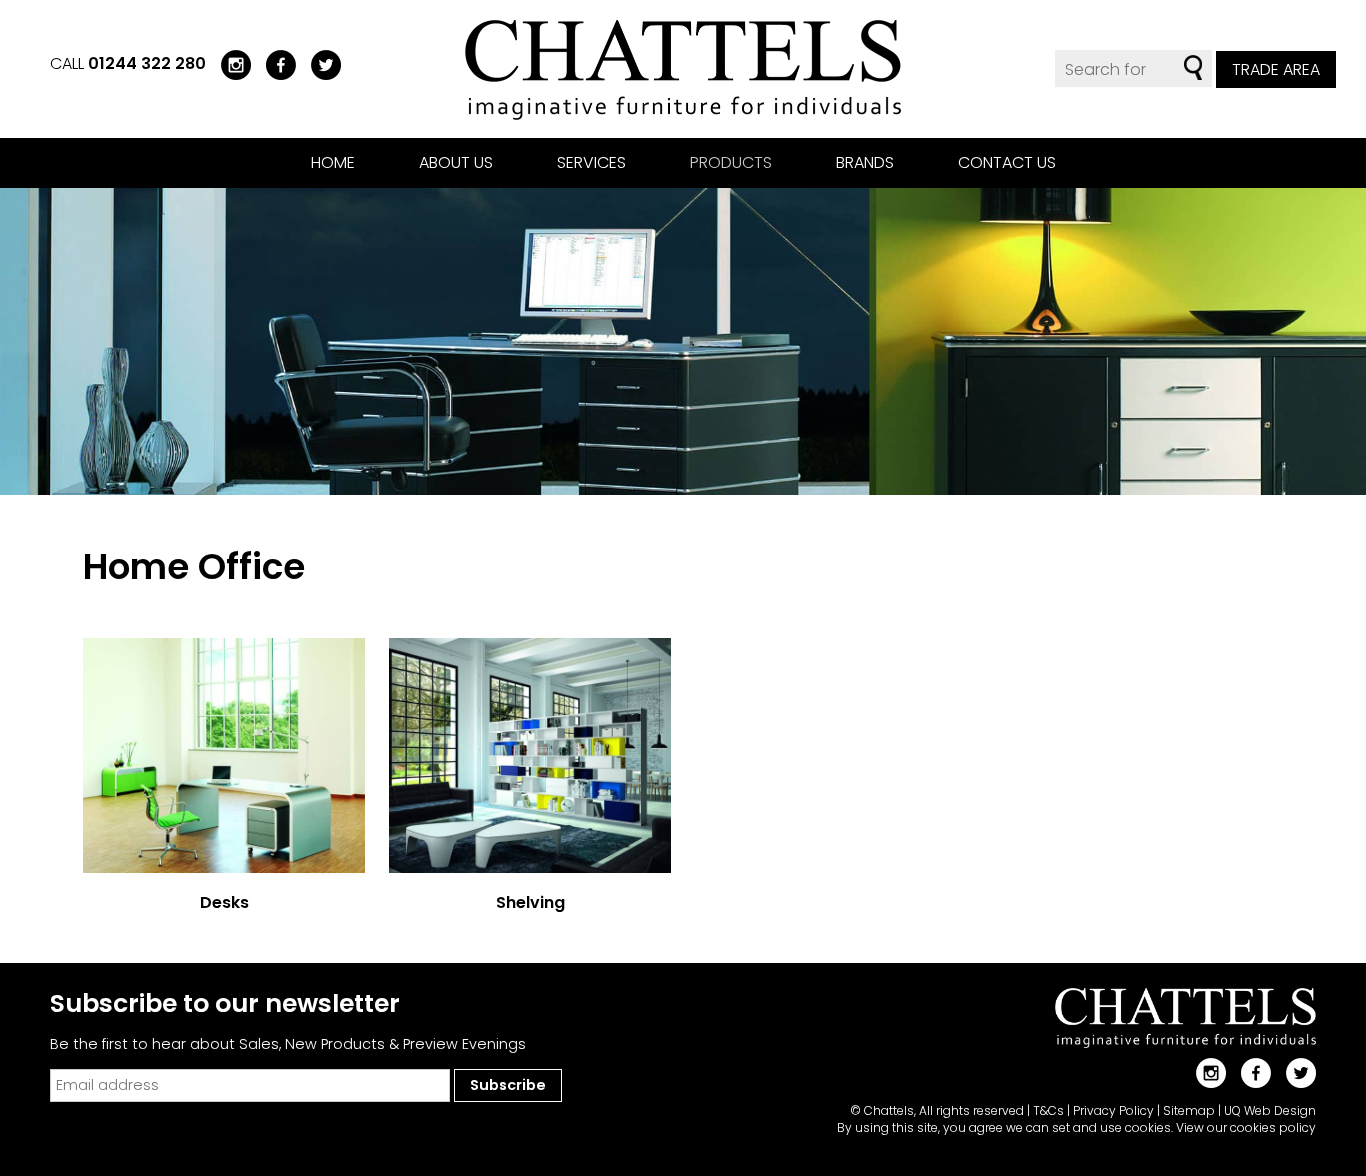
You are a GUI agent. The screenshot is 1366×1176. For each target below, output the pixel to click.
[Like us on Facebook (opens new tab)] (273, 63)
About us (456, 162)
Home (333, 162)
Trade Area (1276, 69)
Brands (865, 162)
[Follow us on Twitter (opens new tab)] (318, 63)
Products (731, 162)
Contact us (1007, 162)
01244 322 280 (147, 63)
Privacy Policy (1113, 1110)
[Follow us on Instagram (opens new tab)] (228, 63)
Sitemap (1189, 1110)
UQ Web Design (1270, 1110)
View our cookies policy (1246, 1127)
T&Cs (1048, 1110)
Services (591, 162)
